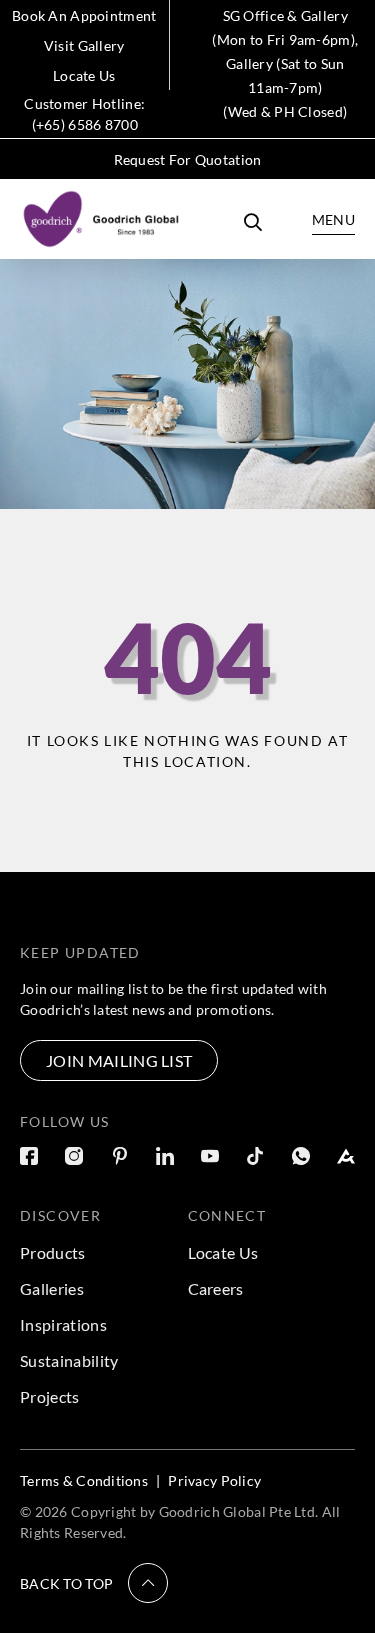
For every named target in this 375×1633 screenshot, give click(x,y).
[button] (94, 1583)
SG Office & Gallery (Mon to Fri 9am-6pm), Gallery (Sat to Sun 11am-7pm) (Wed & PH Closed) (285, 63)
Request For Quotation (188, 159)
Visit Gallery (84, 45)
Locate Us (84, 75)
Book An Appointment (84, 15)
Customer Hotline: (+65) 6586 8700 (84, 114)
